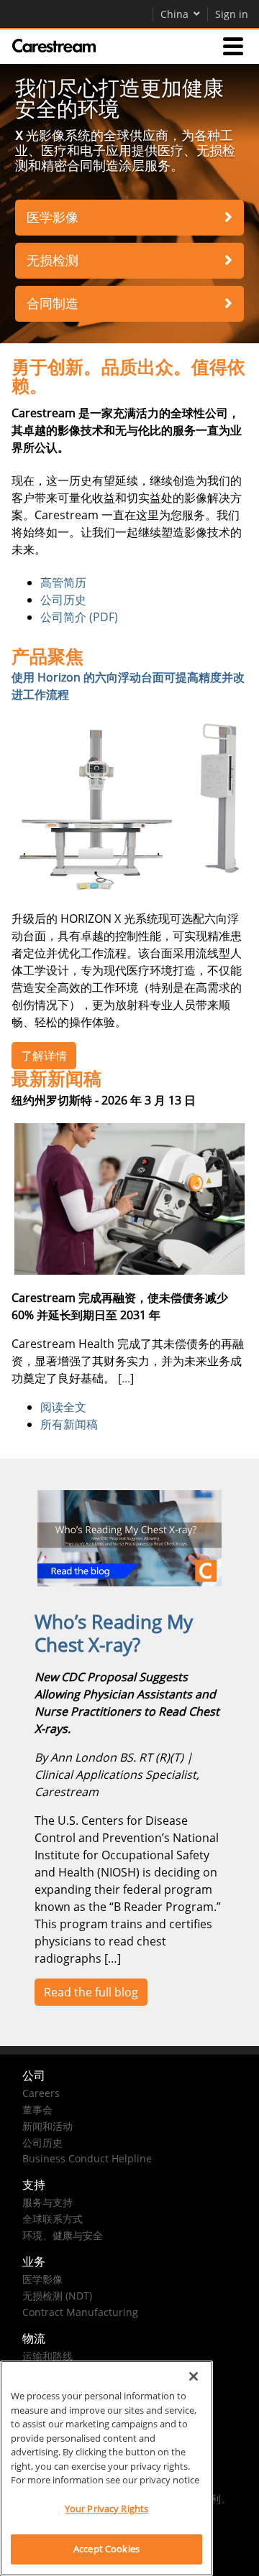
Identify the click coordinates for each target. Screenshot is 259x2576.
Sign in (232, 14)
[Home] (54, 46)
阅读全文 (63, 1407)
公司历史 (63, 600)
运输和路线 (47, 2356)
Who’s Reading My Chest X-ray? (114, 1633)
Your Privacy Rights (106, 2508)
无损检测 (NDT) (57, 2296)
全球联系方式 (53, 2219)
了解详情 (44, 1056)
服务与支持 (47, 2202)
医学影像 (53, 217)
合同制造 (53, 303)
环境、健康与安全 (63, 2235)
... (126, 1378)
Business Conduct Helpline (87, 2158)
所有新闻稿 (69, 1424)
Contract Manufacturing (80, 2312)
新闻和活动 (47, 2126)
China (174, 14)
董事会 (37, 2110)
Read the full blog (91, 1992)
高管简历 (63, 582)
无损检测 (53, 260)
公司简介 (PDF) (79, 617)
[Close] (194, 2376)
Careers (41, 2093)
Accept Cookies (106, 2549)
